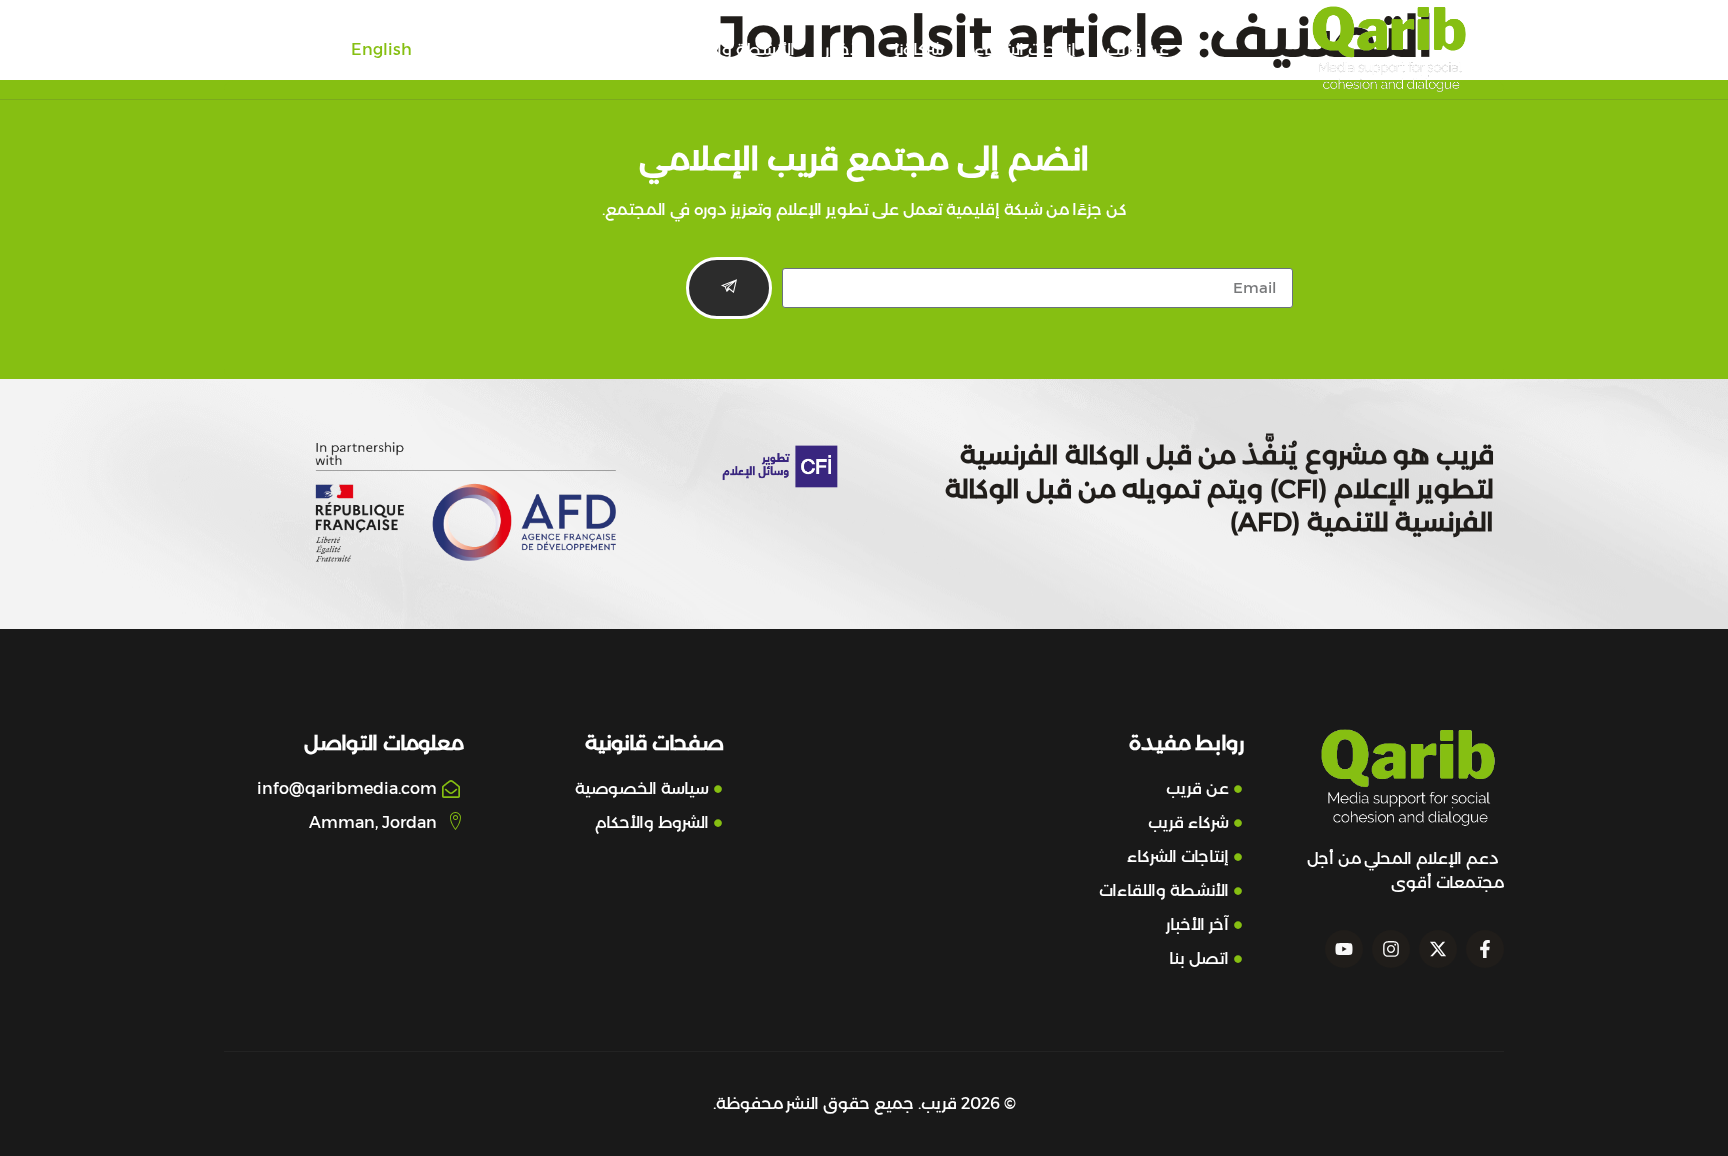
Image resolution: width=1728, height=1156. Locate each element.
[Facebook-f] (1485, 949)
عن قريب (1137, 49)
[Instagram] (1391, 949)
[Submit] (729, 288)
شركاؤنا (919, 49)
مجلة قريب (597, 49)
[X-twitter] (1438, 949)
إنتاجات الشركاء (1025, 49)
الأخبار (844, 49)
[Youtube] (1344, 949)
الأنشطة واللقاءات (730, 49)
